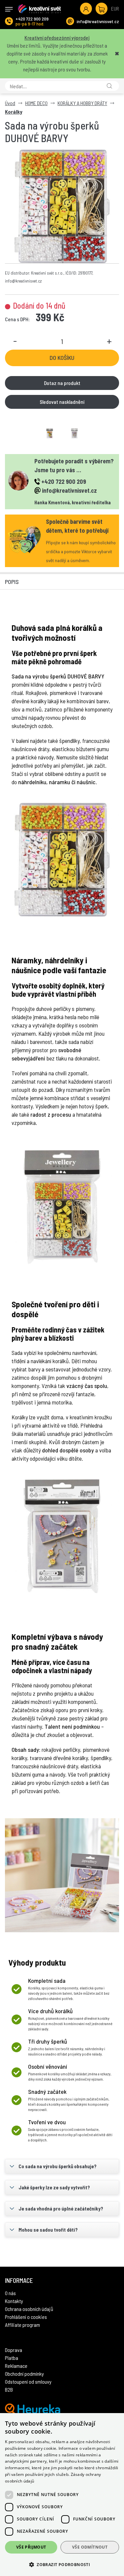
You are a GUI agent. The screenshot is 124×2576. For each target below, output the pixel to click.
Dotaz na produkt (62, 383)
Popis (12, 582)
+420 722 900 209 (32, 19)
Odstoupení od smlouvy (28, 2382)
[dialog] (62, 2495)
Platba (12, 2358)
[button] (62, 2564)
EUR (115, 8)
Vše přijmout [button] (31, 2547)
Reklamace (16, 2366)
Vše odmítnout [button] (90, 2547)
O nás (10, 2293)
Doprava (14, 2350)
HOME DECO (36, 103)
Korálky (14, 112)
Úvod (10, 103)
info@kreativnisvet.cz (98, 21)
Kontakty (14, 2301)
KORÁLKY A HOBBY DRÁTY (82, 103)
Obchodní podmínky (24, 2374)
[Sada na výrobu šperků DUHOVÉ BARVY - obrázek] (50, 434)
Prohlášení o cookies (26, 2317)
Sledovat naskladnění (62, 402)
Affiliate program (22, 2325)
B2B (9, 2389)
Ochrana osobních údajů (29, 2309)
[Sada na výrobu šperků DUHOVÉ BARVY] (62, 206)
